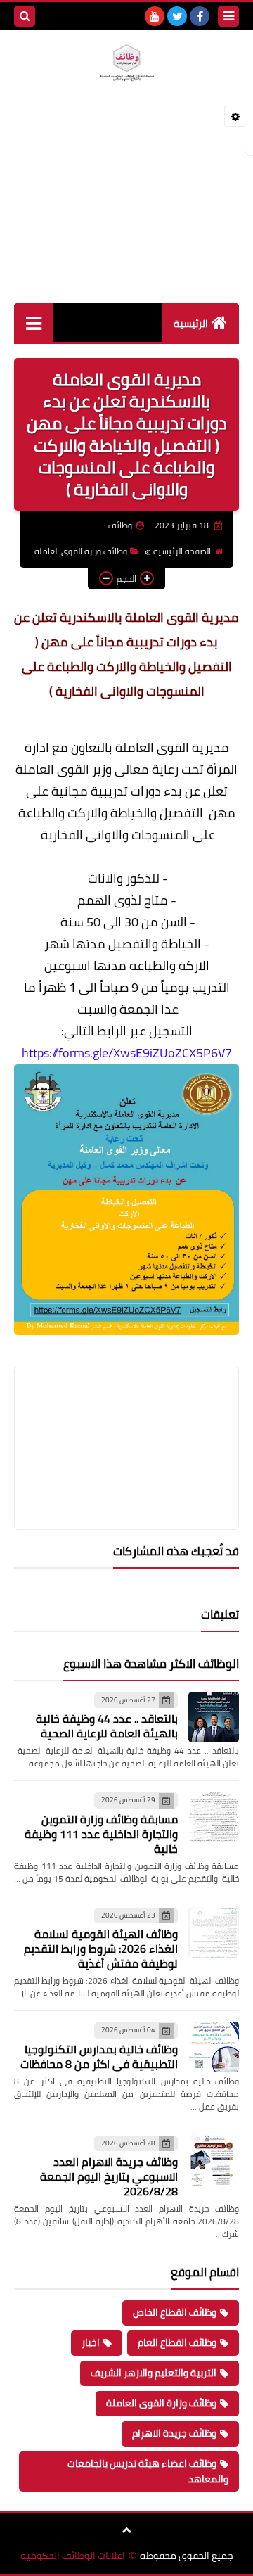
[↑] (126, 2530)
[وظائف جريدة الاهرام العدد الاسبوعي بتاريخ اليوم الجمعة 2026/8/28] (214, 2160)
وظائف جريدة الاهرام (174, 2433)
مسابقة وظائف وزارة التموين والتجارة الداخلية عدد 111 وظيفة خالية (101, 1834)
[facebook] (200, 16)
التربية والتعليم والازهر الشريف (154, 2373)
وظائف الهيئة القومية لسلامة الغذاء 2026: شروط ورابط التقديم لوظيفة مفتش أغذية (101, 1949)
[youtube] (155, 16)
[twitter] (177, 16)
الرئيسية (191, 324)
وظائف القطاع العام (177, 2342)
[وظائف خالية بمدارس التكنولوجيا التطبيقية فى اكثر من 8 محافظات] (214, 2047)
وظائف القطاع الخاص (175, 2312)
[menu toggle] (228, 16)
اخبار (91, 2342)
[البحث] (25, 16)
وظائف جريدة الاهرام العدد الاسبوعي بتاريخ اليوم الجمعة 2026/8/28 (109, 2176)
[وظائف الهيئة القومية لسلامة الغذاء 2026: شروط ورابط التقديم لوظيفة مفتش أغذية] (214, 1932)
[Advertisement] (126, 209)
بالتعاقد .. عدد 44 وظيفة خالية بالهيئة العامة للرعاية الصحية (107, 1726)
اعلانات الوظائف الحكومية (73, 2556)
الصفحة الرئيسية (182, 551)
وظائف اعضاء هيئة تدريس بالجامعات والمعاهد (148, 2471)
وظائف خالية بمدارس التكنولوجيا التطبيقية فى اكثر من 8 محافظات (99, 2057)
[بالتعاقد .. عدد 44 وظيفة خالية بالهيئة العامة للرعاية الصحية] (214, 1717)
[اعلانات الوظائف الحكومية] (126, 63)
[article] (126, 1415)
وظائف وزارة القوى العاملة (81, 551)
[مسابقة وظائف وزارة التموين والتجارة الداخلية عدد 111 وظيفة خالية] (214, 1817)
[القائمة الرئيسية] (33, 323)
